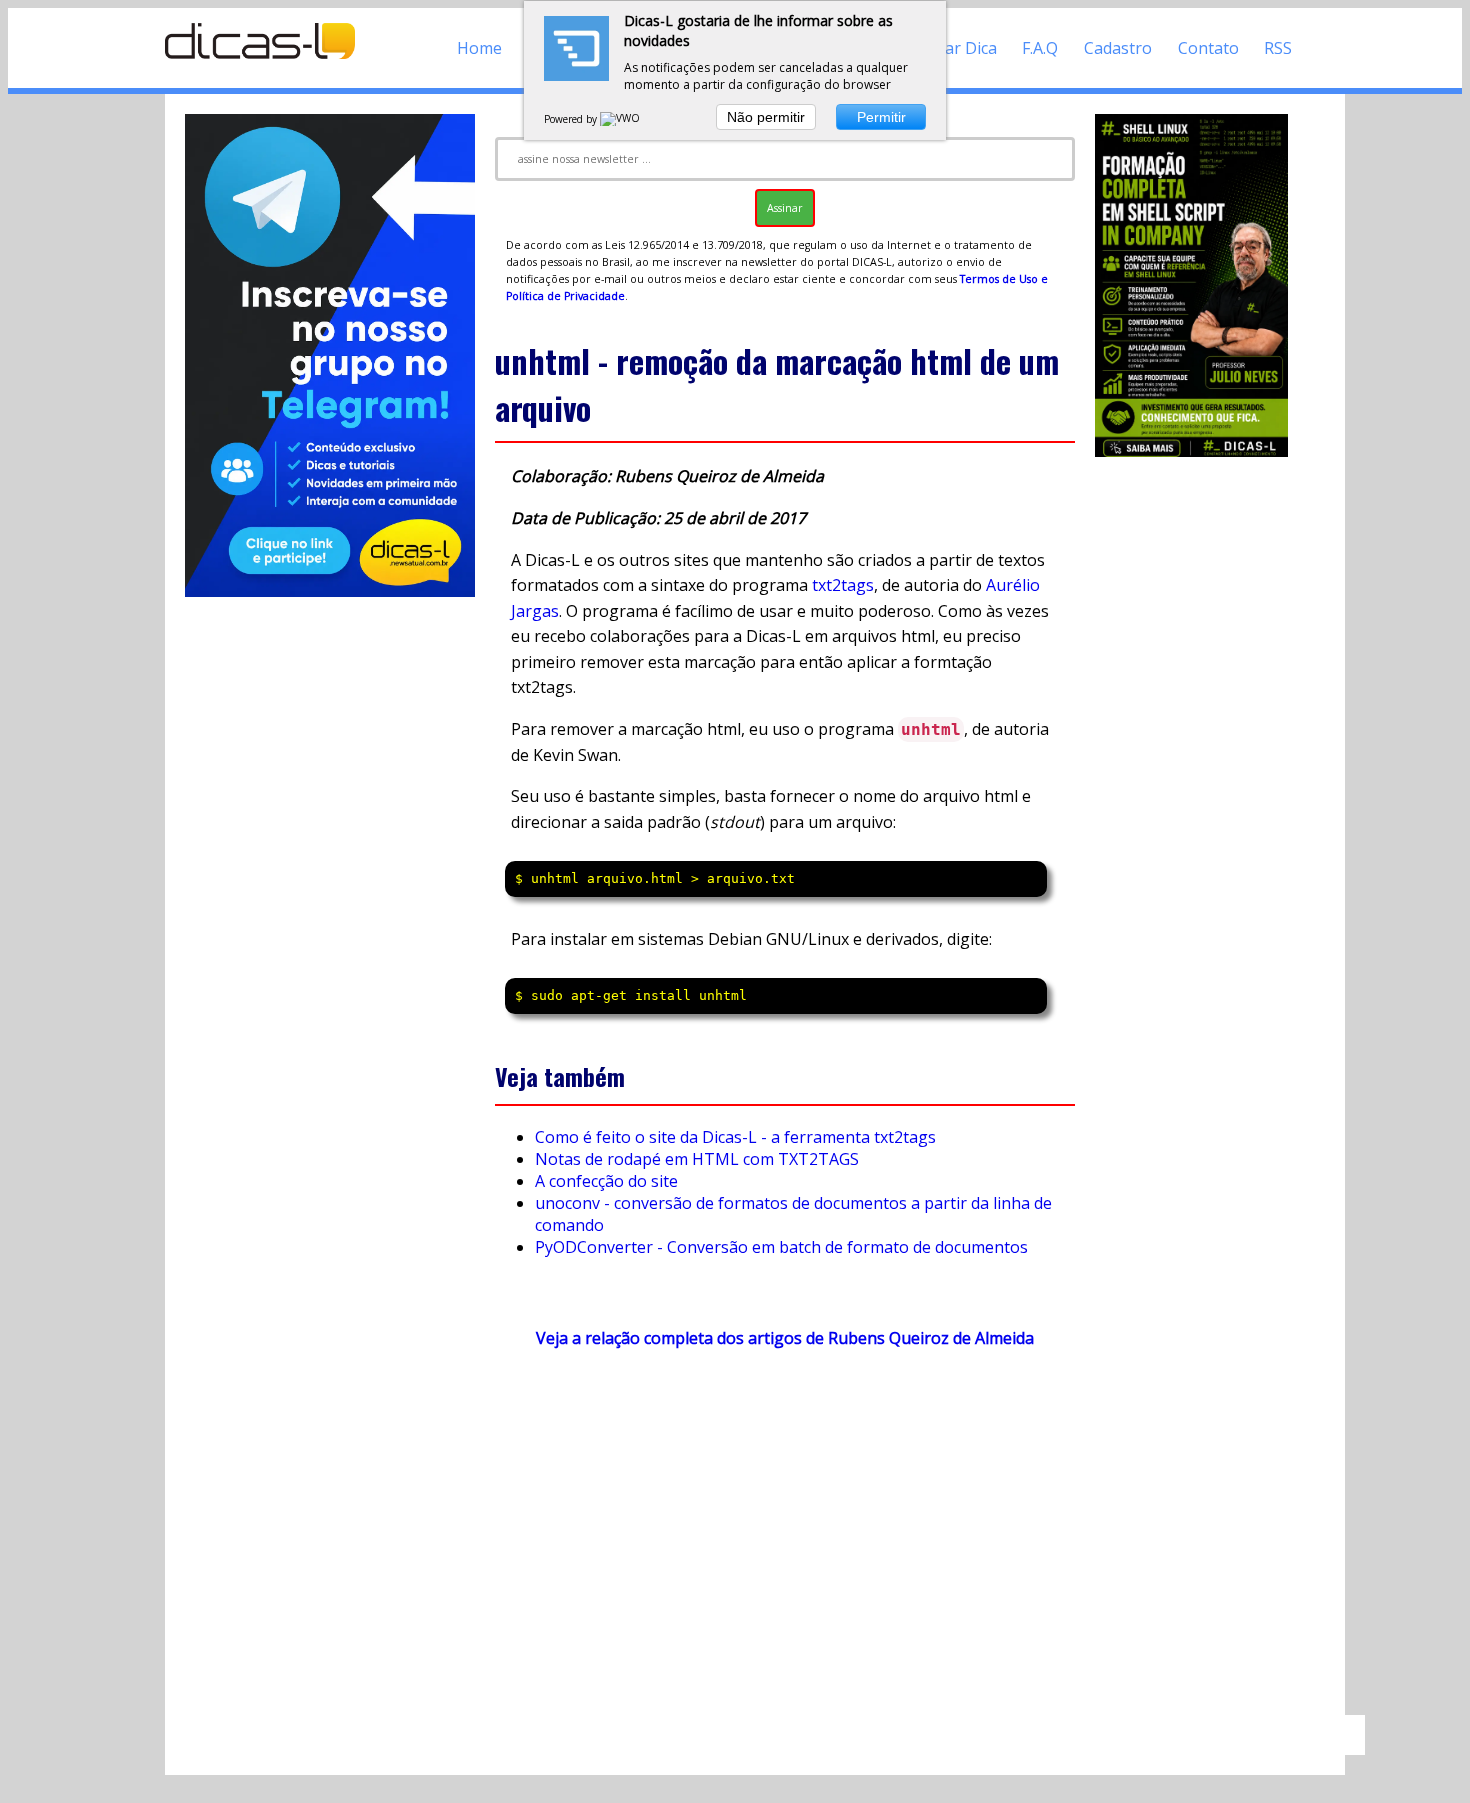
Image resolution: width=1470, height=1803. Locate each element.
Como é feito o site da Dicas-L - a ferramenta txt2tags (735, 1137)
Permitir (881, 117)
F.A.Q (1040, 48)
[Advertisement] (785, 1541)
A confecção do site (606, 1181)
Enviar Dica (955, 48)
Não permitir (766, 117)
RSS (1278, 48)
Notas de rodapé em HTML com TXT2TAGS (697, 1159)
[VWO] (621, 119)
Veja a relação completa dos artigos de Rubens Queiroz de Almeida (785, 1338)
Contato (1208, 48)
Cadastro (1118, 48)
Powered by (572, 119)
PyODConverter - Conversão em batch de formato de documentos (781, 1247)
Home (479, 48)
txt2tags (843, 585)
